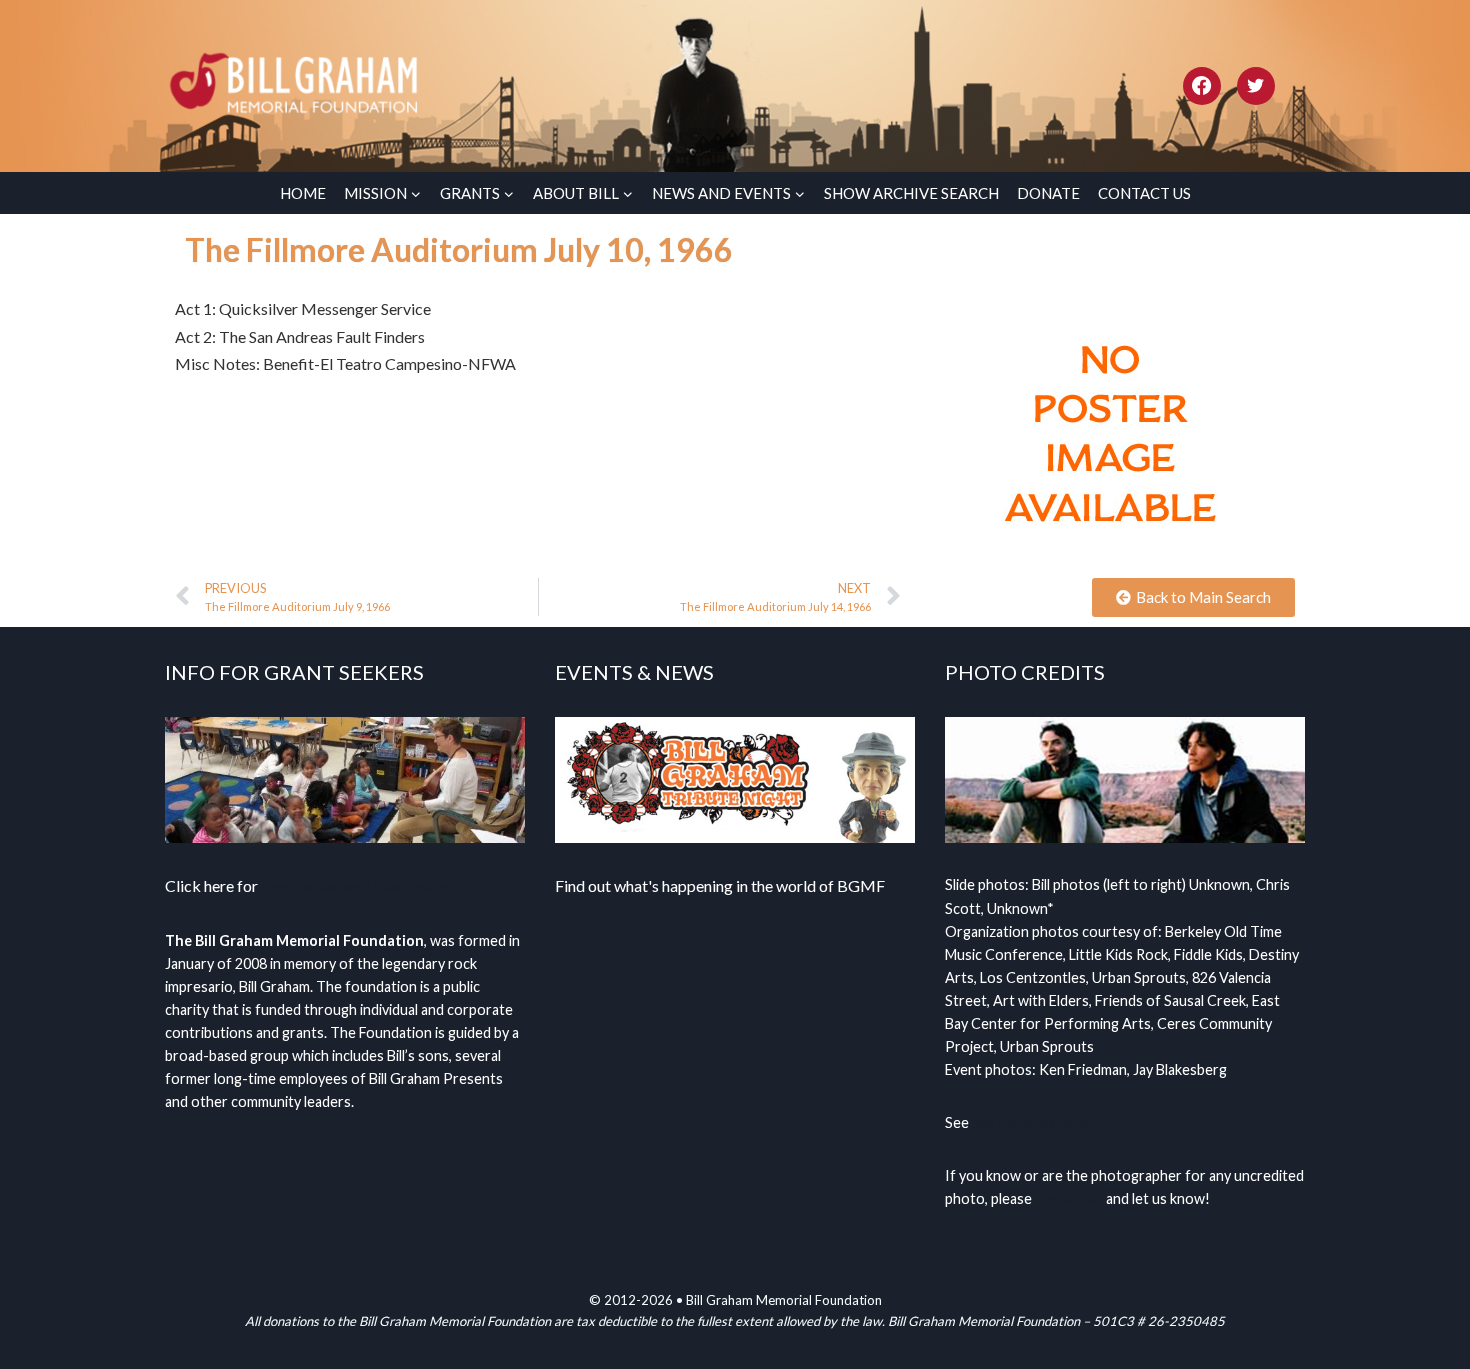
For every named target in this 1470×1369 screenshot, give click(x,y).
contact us (1069, 1198)
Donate (1048, 193)
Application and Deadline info (362, 885)
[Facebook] (1202, 86)
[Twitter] (1256, 86)
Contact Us (1144, 193)
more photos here (1030, 1122)
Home (303, 193)
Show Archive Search (911, 193)
